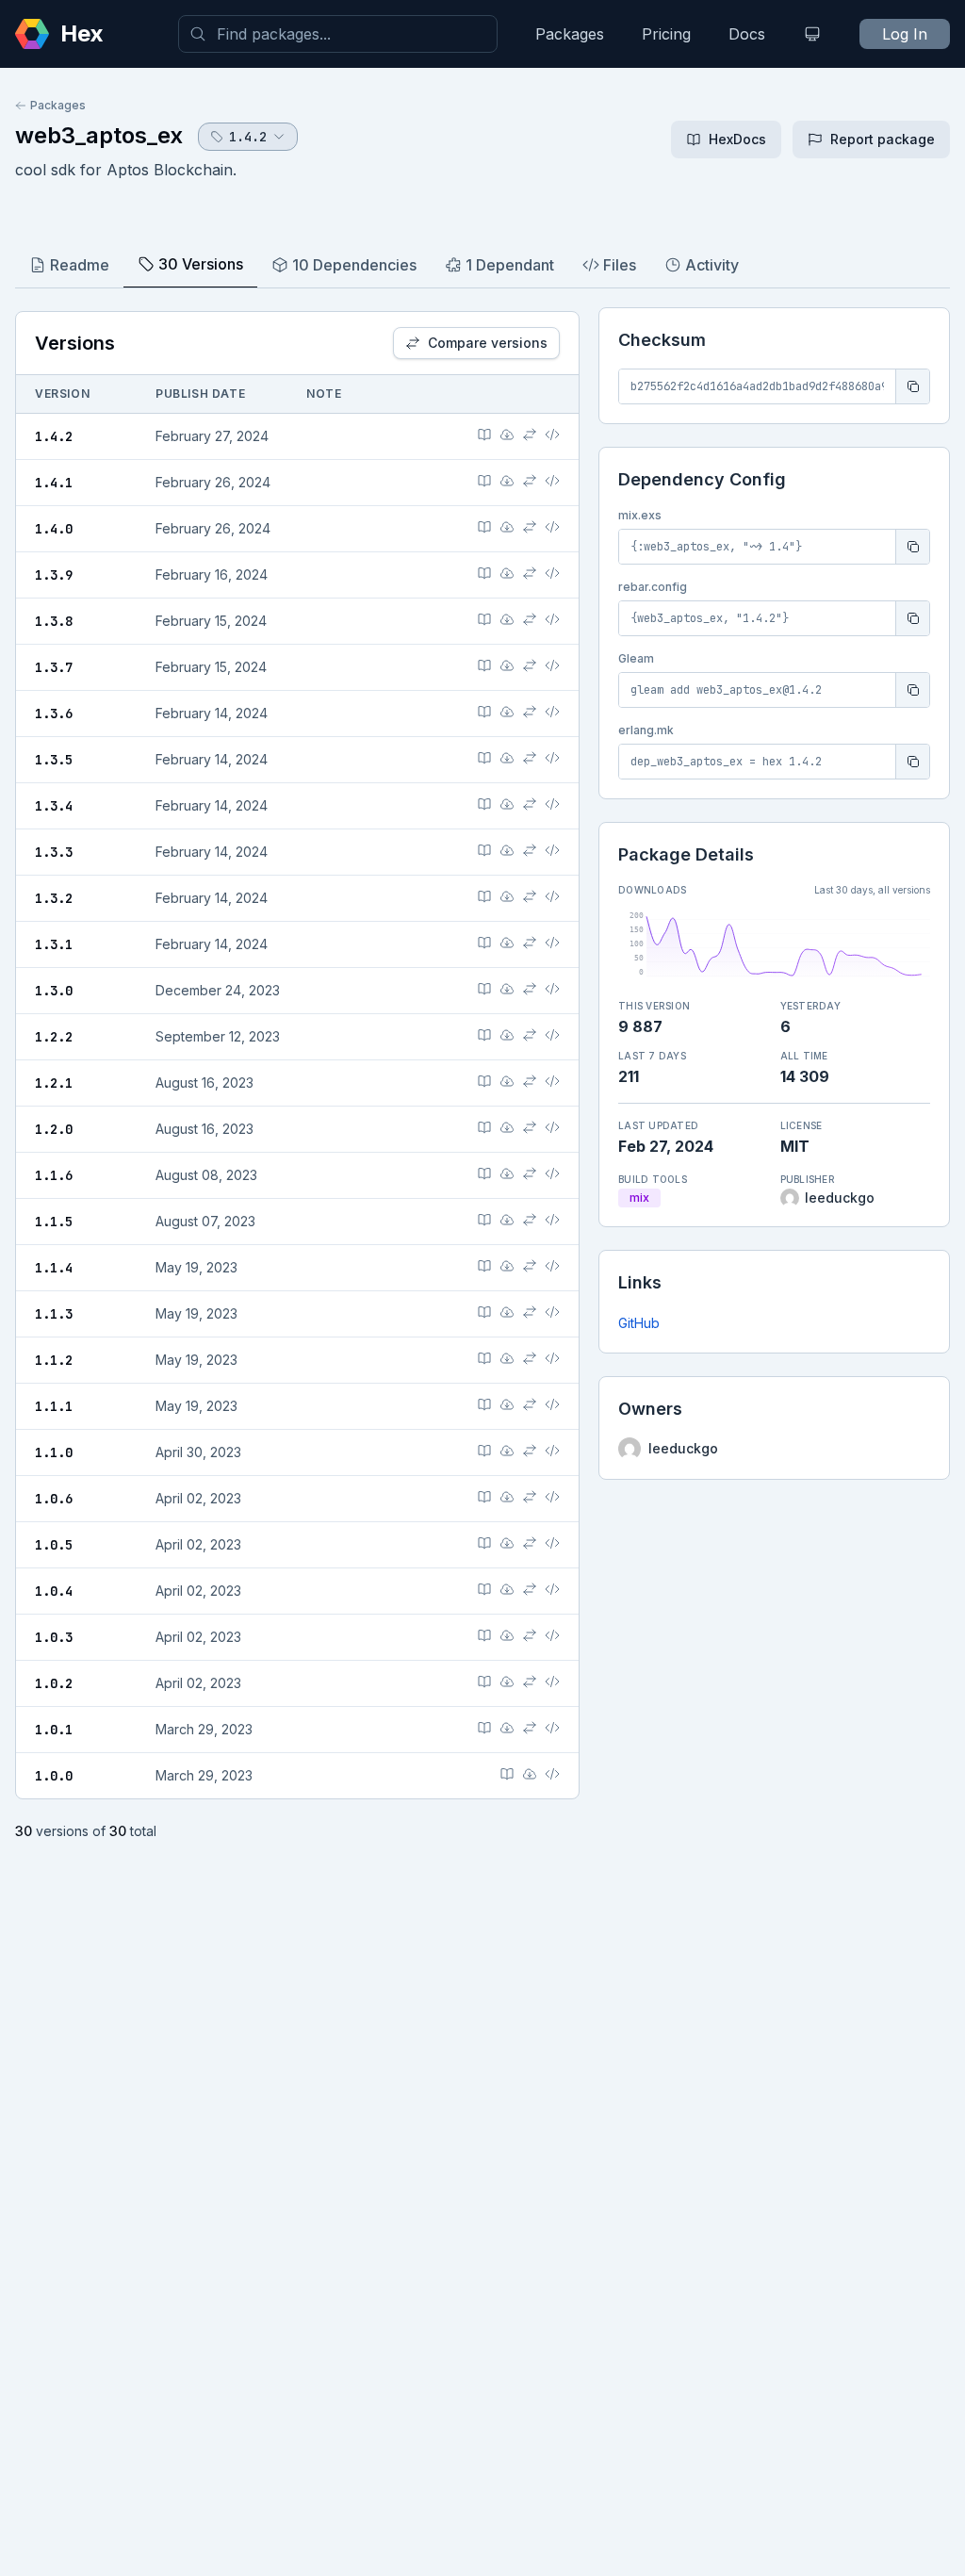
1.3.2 (54, 898)
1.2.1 (54, 1083)
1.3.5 (54, 760)
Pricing (666, 34)
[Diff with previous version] (530, 435)
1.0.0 (54, 1776)
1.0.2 (54, 1683)
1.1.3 (54, 1314)
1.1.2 (54, 1360)
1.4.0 (54, 529)
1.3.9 (54, 575)
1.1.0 (54, 1452)
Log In (905, 34)
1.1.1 (54, 1406)
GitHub (639, 1323)
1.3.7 (54, 667)
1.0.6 (54, 1499)
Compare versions (488, 343)
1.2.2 (54, 1037)
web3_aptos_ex (99, 135)
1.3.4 (54, 806)
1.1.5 (54, 1222)
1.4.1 (54, 483)
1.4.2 (54, 436)
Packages (570, 34)
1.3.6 (54, 714)
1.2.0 (54, 1129)
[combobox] (338, 34)
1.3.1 (54, 944)
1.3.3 (54, 852)
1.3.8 (54, 621)
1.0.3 (54, 1637)
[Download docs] (507, 435)
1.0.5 (54, 1545)
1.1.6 (54, 1175)
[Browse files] (552, 435)
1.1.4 (54, 1268)
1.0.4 (54, 1591)
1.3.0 (54, 991)
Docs (747, 34)
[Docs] (484, 435)
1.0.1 (54, 1730)
